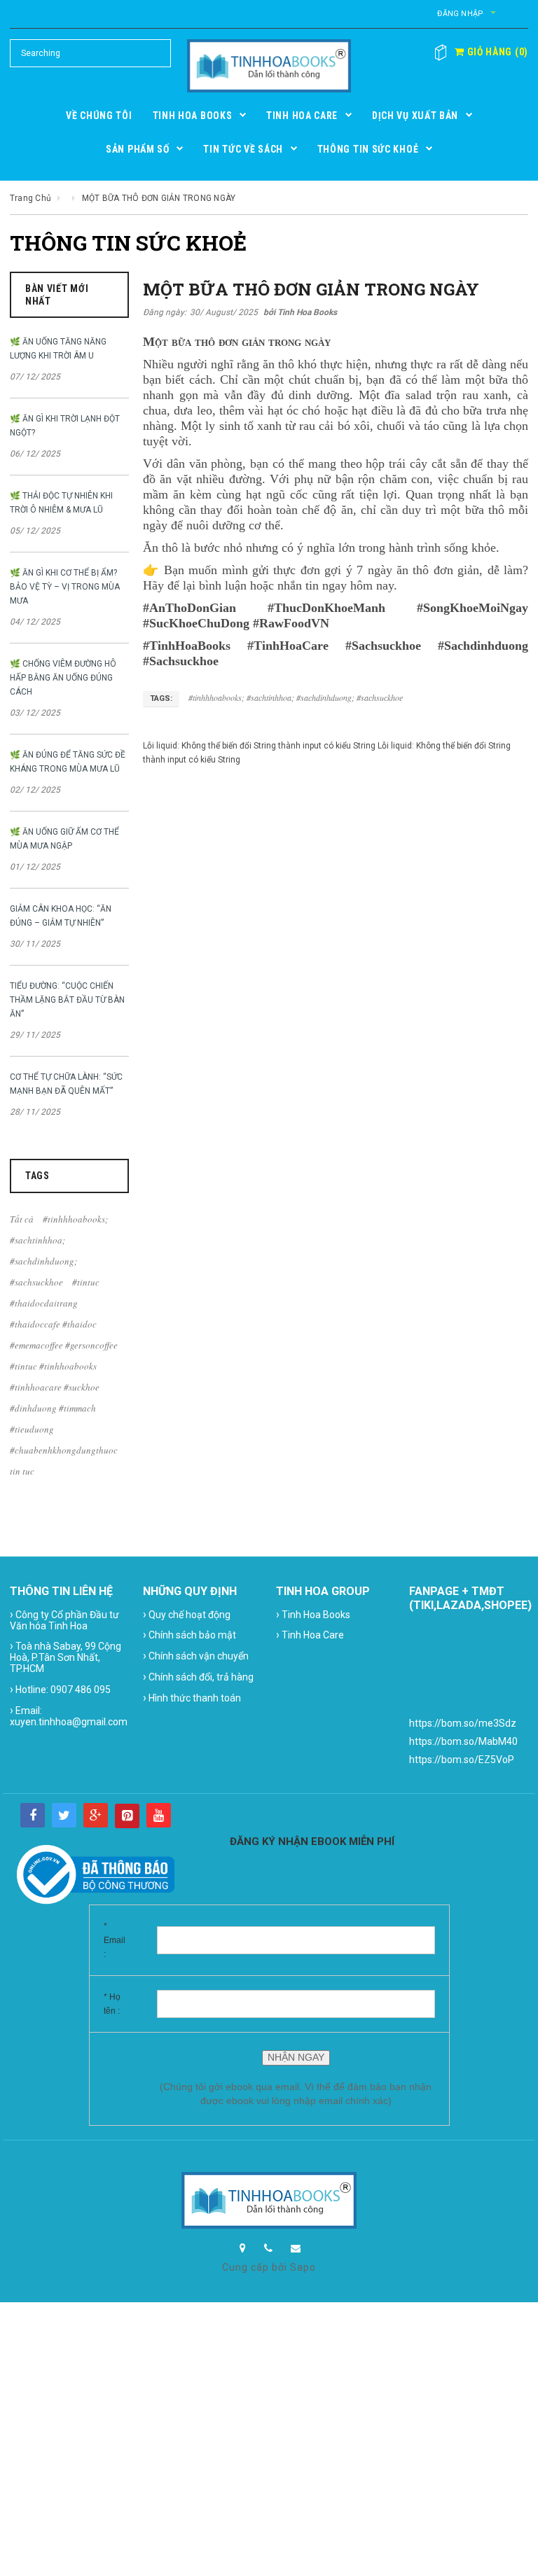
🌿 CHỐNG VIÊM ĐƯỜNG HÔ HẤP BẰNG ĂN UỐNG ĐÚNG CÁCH (63, 678)
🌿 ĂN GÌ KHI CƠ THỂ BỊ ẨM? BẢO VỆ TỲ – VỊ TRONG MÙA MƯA (65, 587)
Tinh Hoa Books (313, 1614)
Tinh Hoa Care (310, 1635)
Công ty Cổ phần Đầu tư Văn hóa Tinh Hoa (64, 1620)
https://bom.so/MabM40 (463, 1741)
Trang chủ (30, 198)
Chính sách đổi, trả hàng (198, 1677)
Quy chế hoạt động (187, 1614)
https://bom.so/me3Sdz (463, 1723)
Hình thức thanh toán (192, 1698)
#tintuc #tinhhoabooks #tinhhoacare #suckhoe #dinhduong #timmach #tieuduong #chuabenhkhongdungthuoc (64, 1408)
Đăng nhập (460, 14)
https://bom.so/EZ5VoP (462, 1760)
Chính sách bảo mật (189, 1635)
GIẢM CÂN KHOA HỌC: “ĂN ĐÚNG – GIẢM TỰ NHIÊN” (61, 916)
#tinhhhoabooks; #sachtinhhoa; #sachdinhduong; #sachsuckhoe (296, 697)
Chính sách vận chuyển (196, 1656)
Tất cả (22, 1219)
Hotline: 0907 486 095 (60, 1689)
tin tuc (22, 1471)
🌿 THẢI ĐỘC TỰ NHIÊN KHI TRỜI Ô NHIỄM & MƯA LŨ (61, 503)
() (496, 52)
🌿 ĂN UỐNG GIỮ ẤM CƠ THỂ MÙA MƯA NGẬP (64, 839)
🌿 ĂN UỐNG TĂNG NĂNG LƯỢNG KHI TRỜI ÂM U (58, 349)
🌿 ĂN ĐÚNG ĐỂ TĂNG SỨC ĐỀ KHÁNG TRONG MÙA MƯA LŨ (68, 762)
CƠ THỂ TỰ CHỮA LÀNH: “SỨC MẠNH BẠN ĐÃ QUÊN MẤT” (66, 1084)
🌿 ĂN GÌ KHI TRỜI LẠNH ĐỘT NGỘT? (65, 426)
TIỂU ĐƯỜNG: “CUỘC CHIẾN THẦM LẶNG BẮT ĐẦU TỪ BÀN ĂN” (67, 1000)
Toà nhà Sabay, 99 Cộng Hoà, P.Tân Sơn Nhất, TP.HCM (65, 1657)
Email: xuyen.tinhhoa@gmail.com (69, 1715)
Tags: (161, 698)
